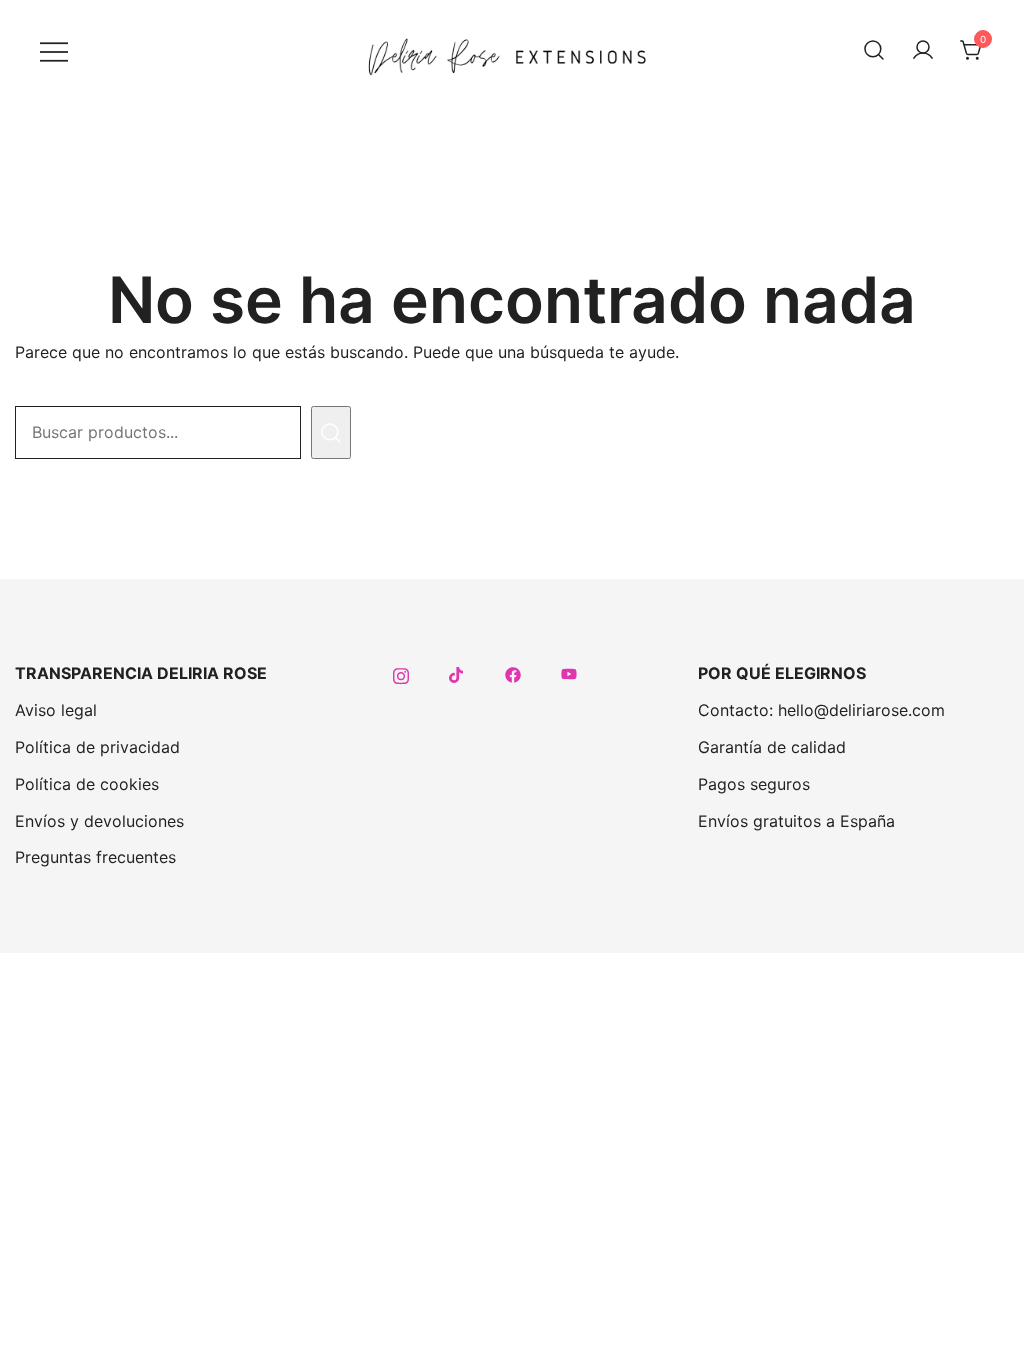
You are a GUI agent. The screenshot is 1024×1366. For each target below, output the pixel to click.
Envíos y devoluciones (99, 821)
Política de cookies (87, 784)
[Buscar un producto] (874, 51)
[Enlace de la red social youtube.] (569, 673)
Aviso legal (56, 710)
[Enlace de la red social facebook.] (513, 673)
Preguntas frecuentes (95, 857)
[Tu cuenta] (923, 51)
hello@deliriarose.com (861, 710)
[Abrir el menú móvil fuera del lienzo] (54, 50)
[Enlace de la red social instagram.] (401, 673)
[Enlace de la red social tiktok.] (457, 673)
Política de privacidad (97, 747)
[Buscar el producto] (331, 432)
